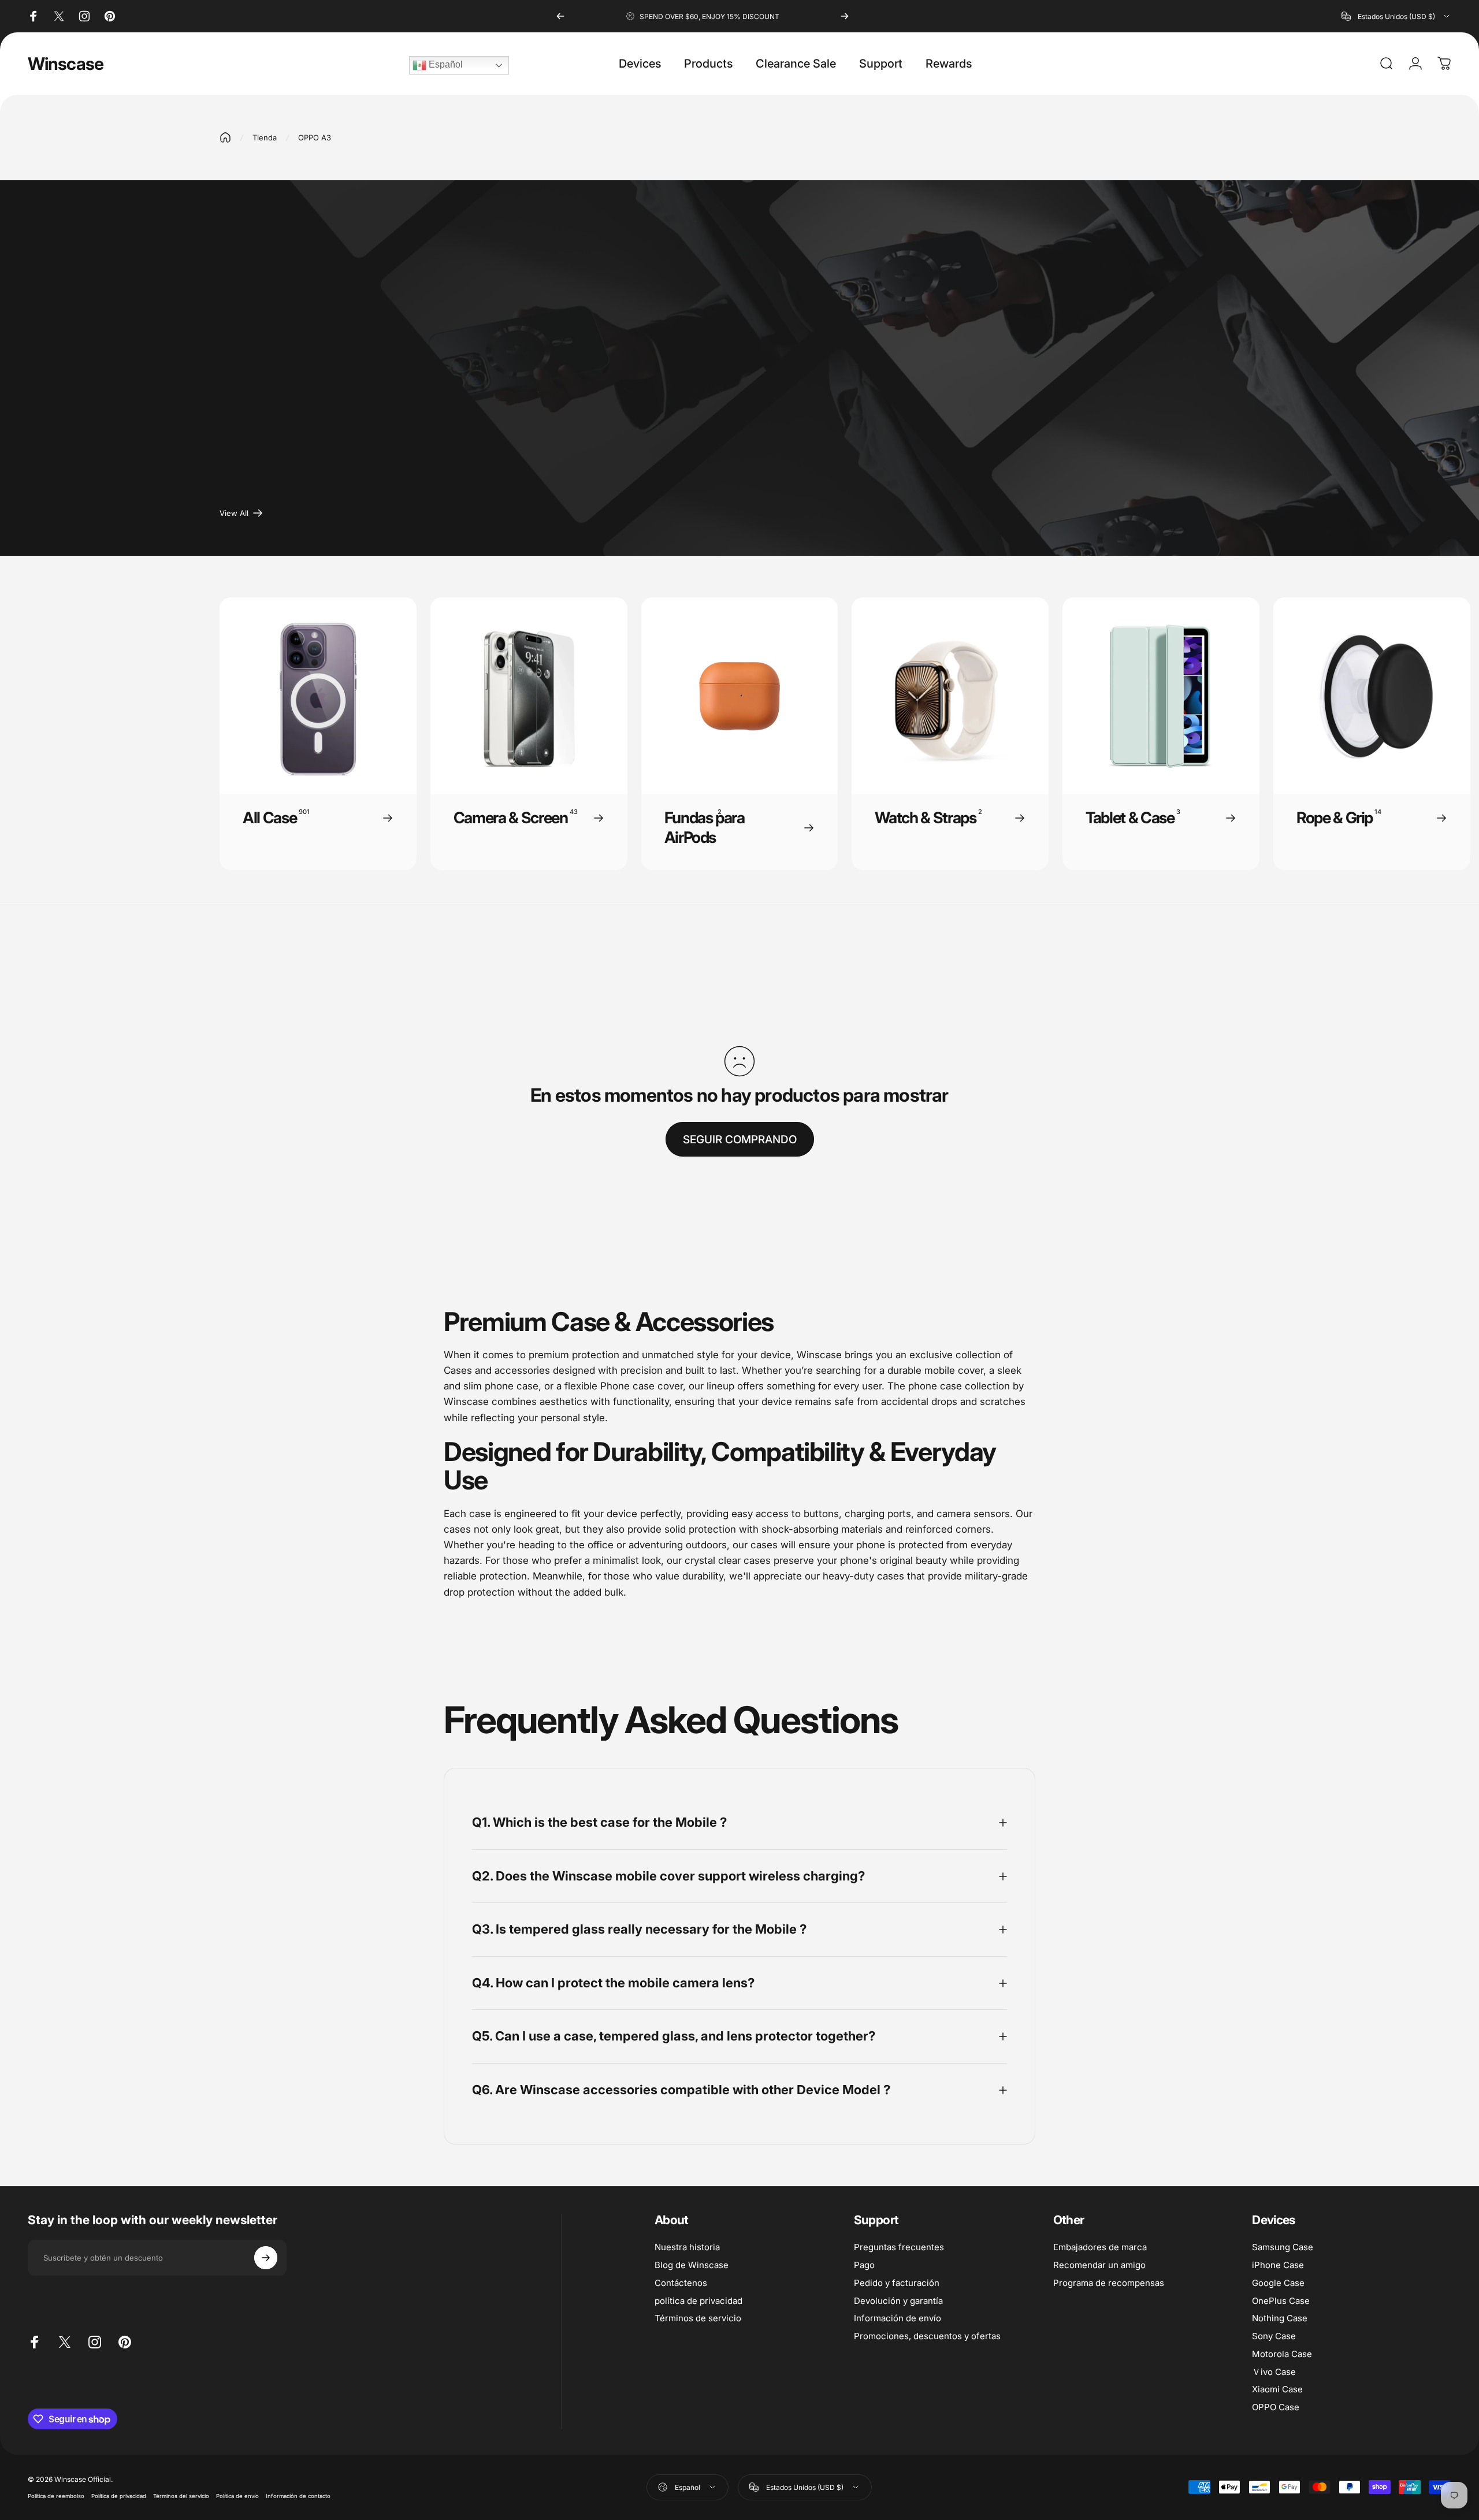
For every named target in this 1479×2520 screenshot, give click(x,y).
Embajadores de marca (1100, 2247)
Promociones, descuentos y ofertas (927, 2336)
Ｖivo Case (1274, 2372)
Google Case (1278, 2283)
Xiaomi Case (1277, 2389)
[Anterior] (560, 16)
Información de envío (898, 2318)
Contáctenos (681, 2283)
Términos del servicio (181, 2496)
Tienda (265, 137)
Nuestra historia (687, 2247)
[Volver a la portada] (225, 137)
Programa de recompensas (1109, 2283)
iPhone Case (1278, 2265)
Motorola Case (1282, 2354)
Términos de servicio (698, 2318)
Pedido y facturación (897, 2283)
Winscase (66, 64)
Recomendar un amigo (1099, 2265)
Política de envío (237, 2496)
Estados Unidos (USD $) (805, 2487)
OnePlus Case (1281, 2301)
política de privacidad (698, 2301)
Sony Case (1274, 2336)
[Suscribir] (266, 2258)
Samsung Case (1283, 2247)
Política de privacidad (119, 2496)
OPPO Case (1276, 2407)
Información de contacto (298, 2496)
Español (445, 64)
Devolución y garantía (898, 2301)
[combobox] (1396, 16)
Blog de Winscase (692, 2265)
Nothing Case (1280, 2318)
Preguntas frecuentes (899, 2247)
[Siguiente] (845, 16)
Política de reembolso (56, 2496)
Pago (864, 2265)
